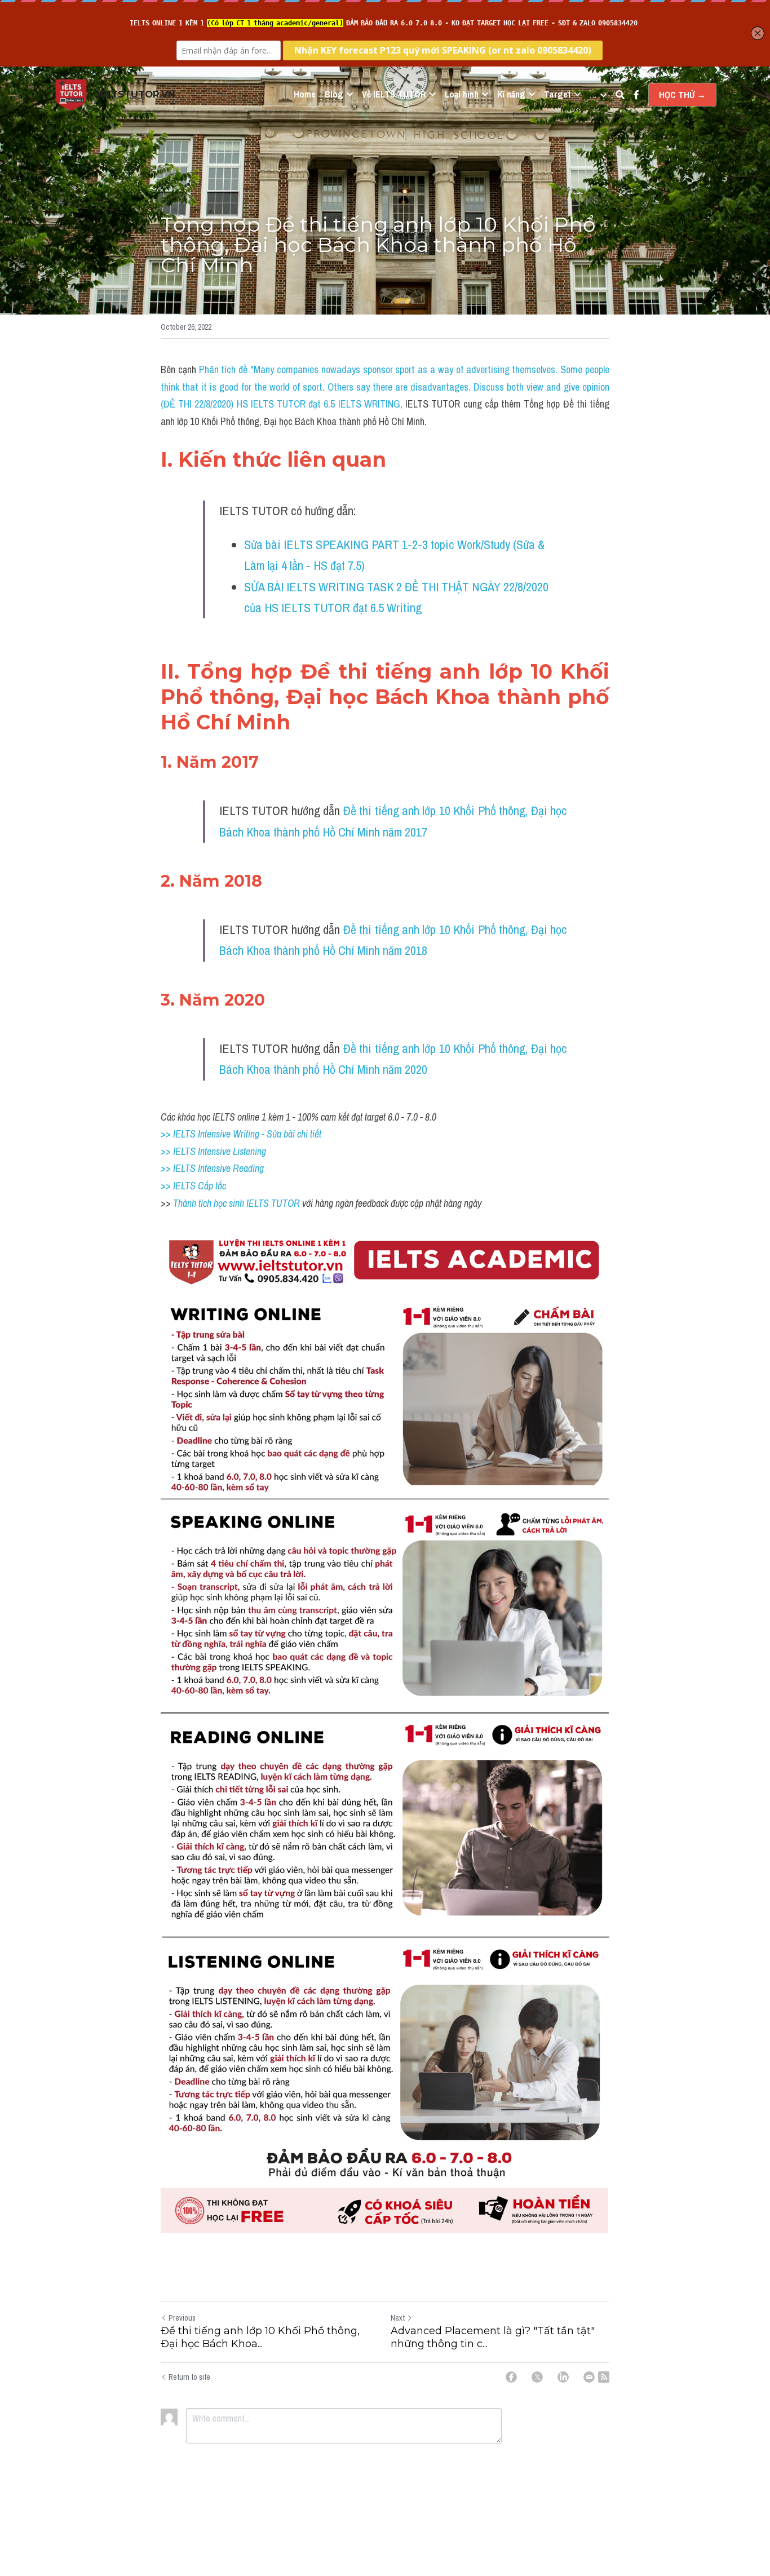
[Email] (589, 2377)
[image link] (71, 94)
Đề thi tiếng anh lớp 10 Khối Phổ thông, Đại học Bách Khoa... (260, 2337)
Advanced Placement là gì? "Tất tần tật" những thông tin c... (493, 2337)
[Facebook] (511, 2377)
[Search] (620, 95)
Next (398, 2318)
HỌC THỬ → (682, 95)
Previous (182, 2318)
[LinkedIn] (563, 2377)
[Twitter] (537, 2377)
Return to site (189, 2377)
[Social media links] (636, 95)
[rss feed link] (604, 2377)
